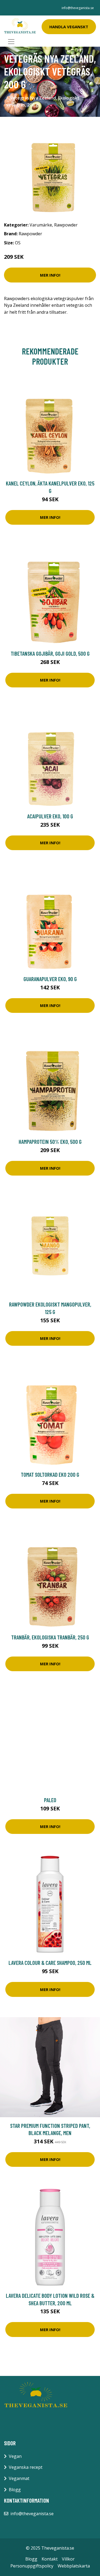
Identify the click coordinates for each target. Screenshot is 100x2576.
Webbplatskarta (74, 2566)
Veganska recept (26, 2467)
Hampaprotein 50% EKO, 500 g (50, 1142)
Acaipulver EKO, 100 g (50, 816)
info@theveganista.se (78, 8)
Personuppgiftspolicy (32, 2566)
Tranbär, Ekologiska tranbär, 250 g (50, 1637)
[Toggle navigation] (11, 42)
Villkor (68, 2559)
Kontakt (50, 2559)
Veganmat (19, 2478)
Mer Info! (50, 275)
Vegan (15, 2456)
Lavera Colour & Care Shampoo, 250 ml (50, 1963)
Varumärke (41, 225)
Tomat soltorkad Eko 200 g (50, 1474)
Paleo (50, 1800)
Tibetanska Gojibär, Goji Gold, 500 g (50, 653)
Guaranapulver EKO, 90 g (50, 979)
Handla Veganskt (69, 27)
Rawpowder (66, 225)
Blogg (15, 2490)
